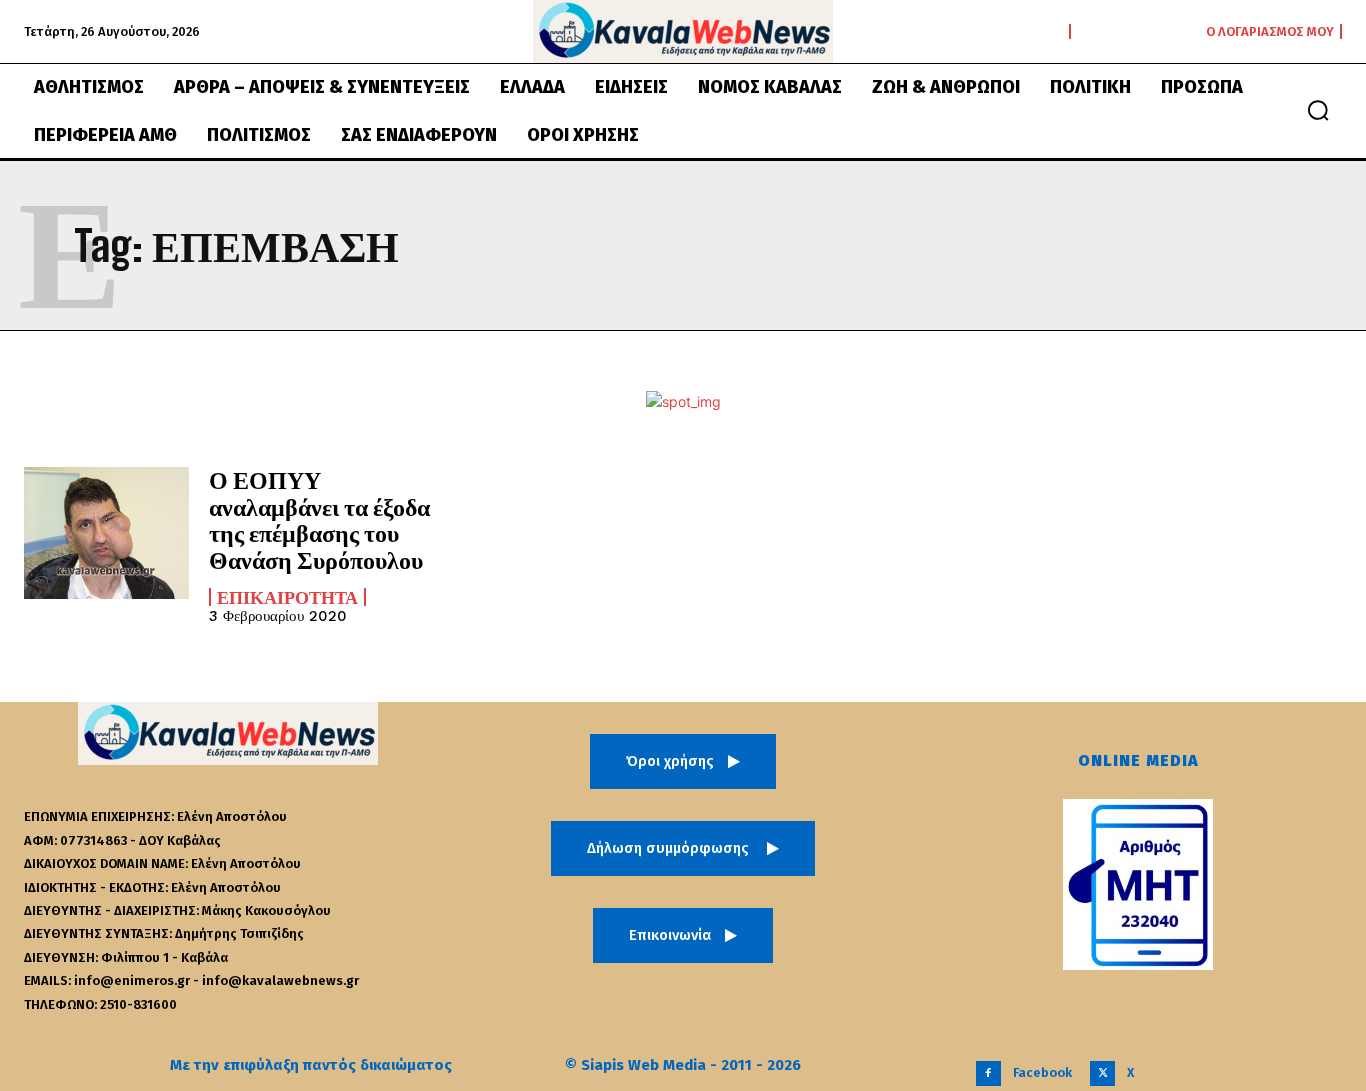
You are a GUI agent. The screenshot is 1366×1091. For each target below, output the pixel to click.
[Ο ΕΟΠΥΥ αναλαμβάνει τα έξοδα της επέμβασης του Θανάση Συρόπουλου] (106, 533)
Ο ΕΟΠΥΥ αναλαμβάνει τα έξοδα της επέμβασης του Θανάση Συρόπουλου (319, 519)
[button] (1318, 110)
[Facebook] (988, 1073)
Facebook (1042, 1072)
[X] (1102, 1073)
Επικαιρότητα (287, 597)
